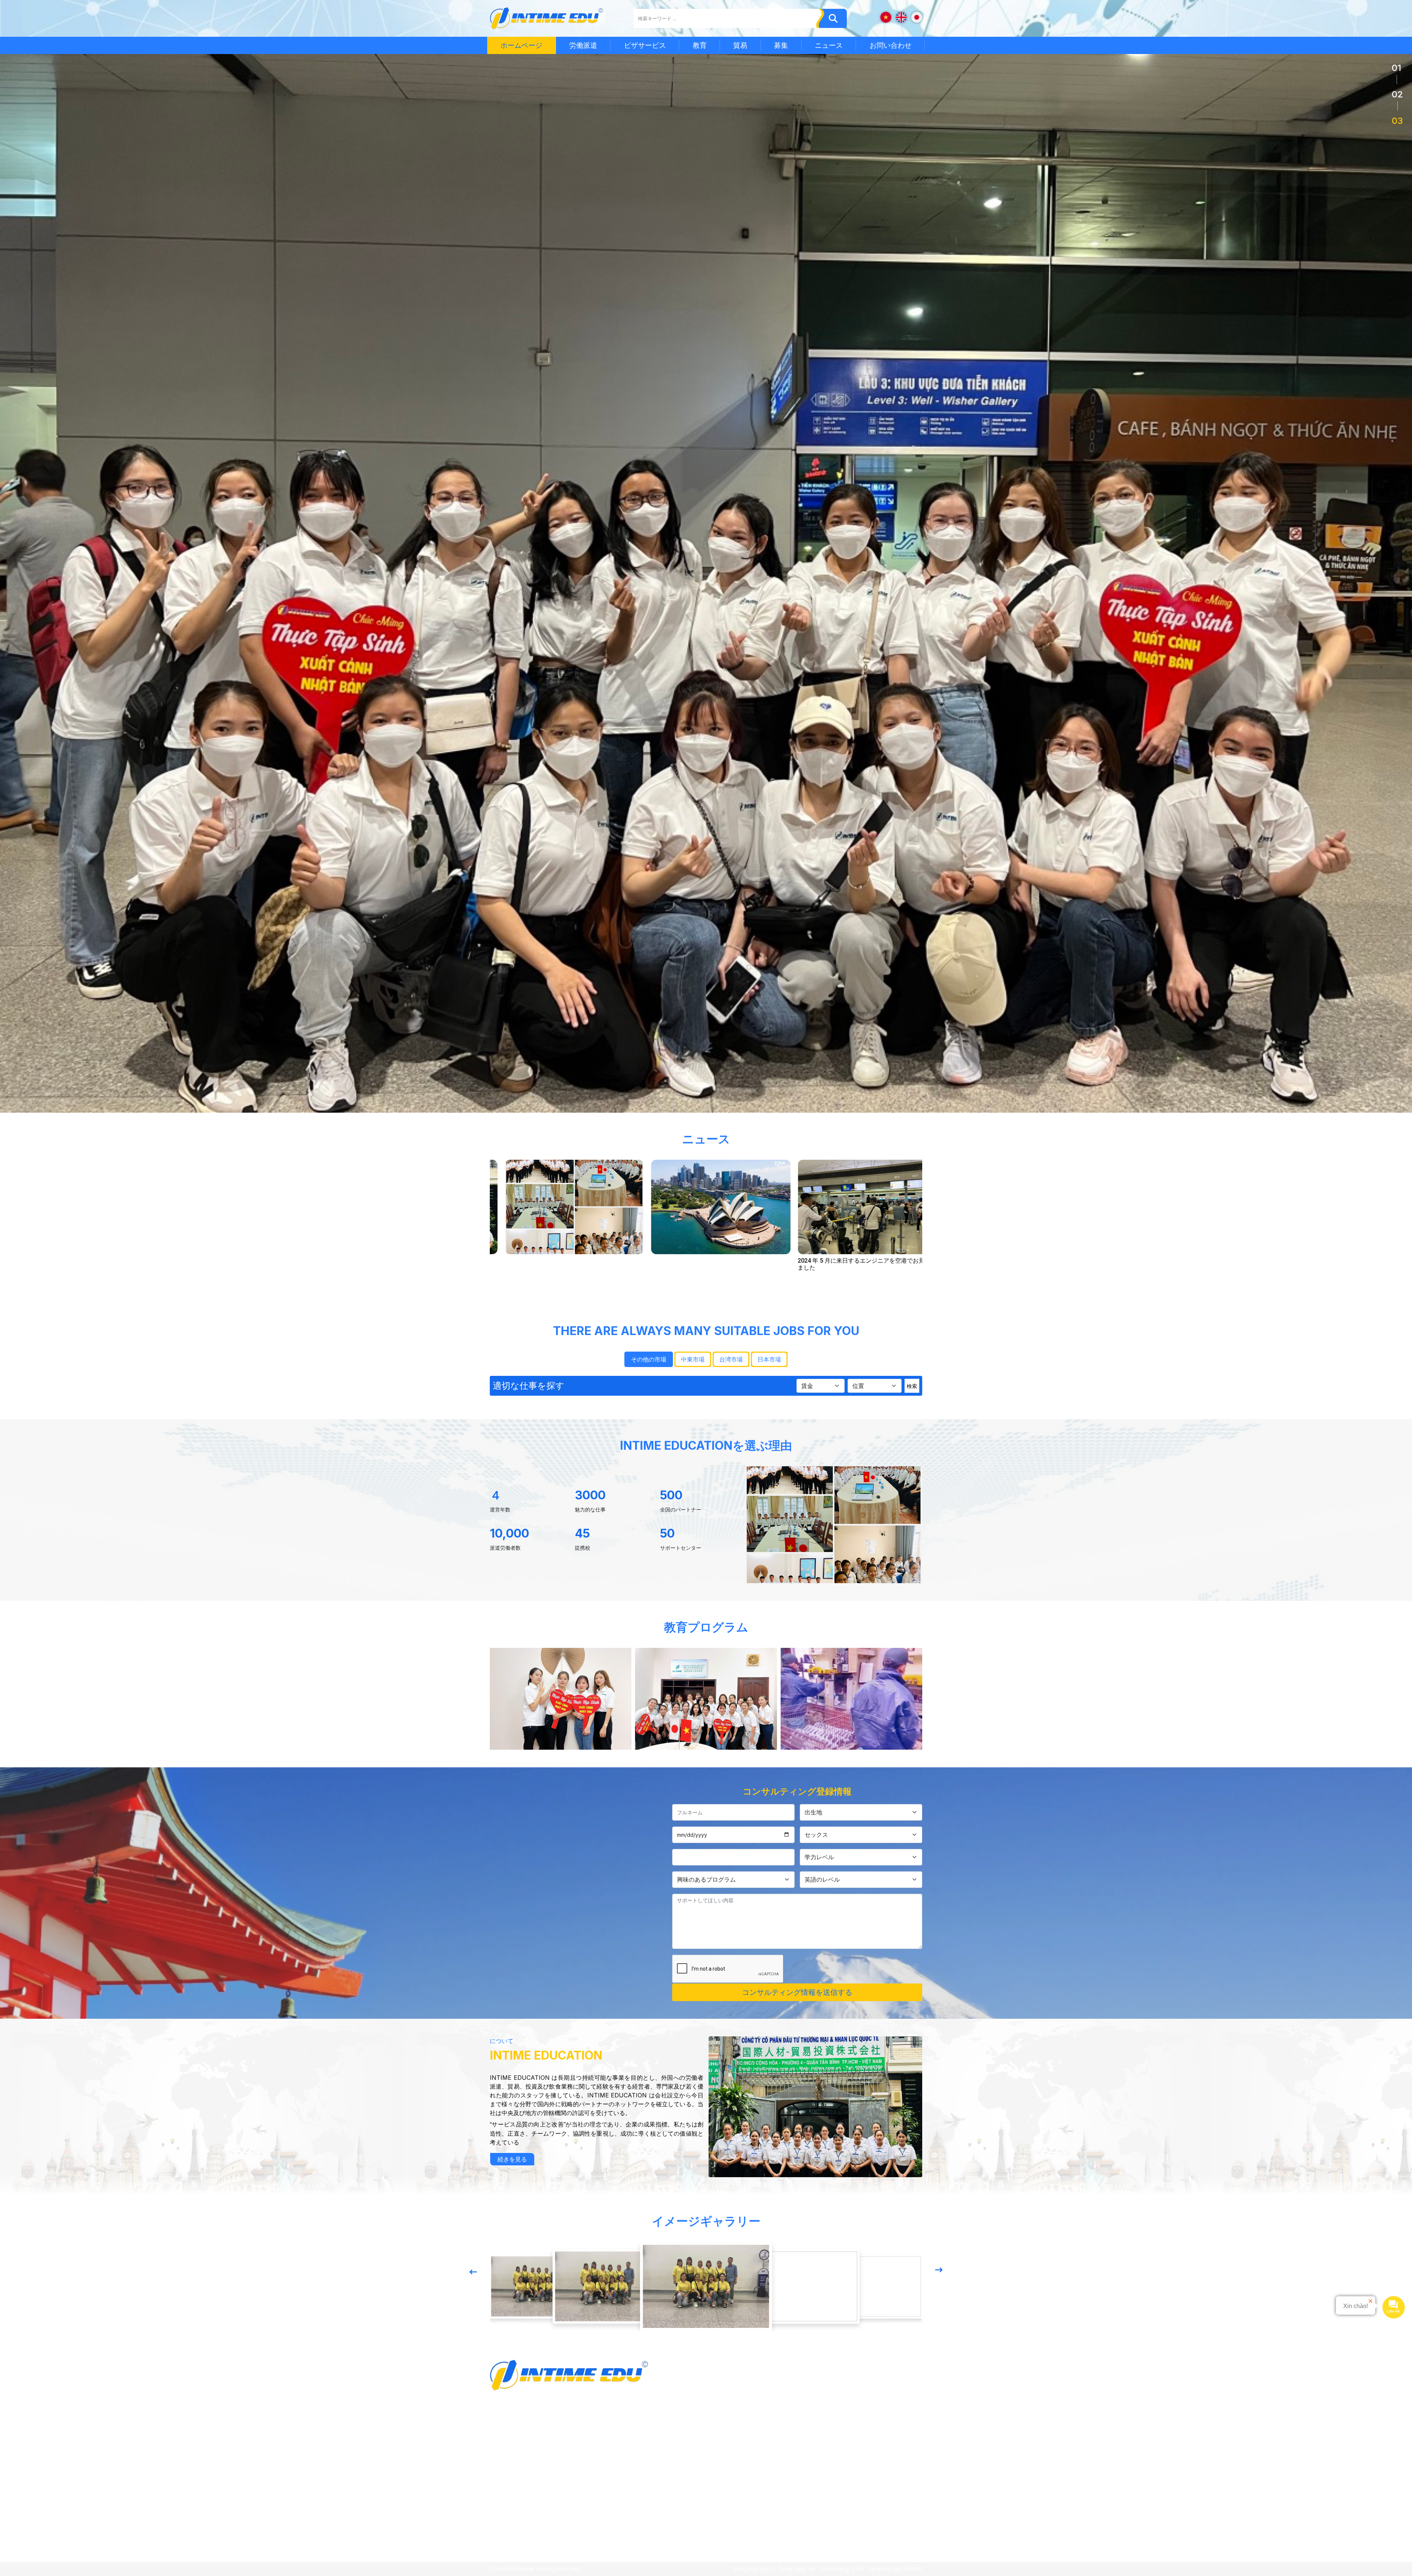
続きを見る (512, 2159)
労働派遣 (583, 45)
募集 (781, 45)
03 (1397, 121)
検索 (912, 1386)
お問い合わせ (891, 45)
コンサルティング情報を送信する (797, 1992)
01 (1397, 68)
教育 (700, 45)
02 (1397, 94)
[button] (473, 2272)
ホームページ (521, 45)
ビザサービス (645, 45)
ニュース (829, 45)
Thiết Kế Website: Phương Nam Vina (536, 2569)
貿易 (740, 45)
